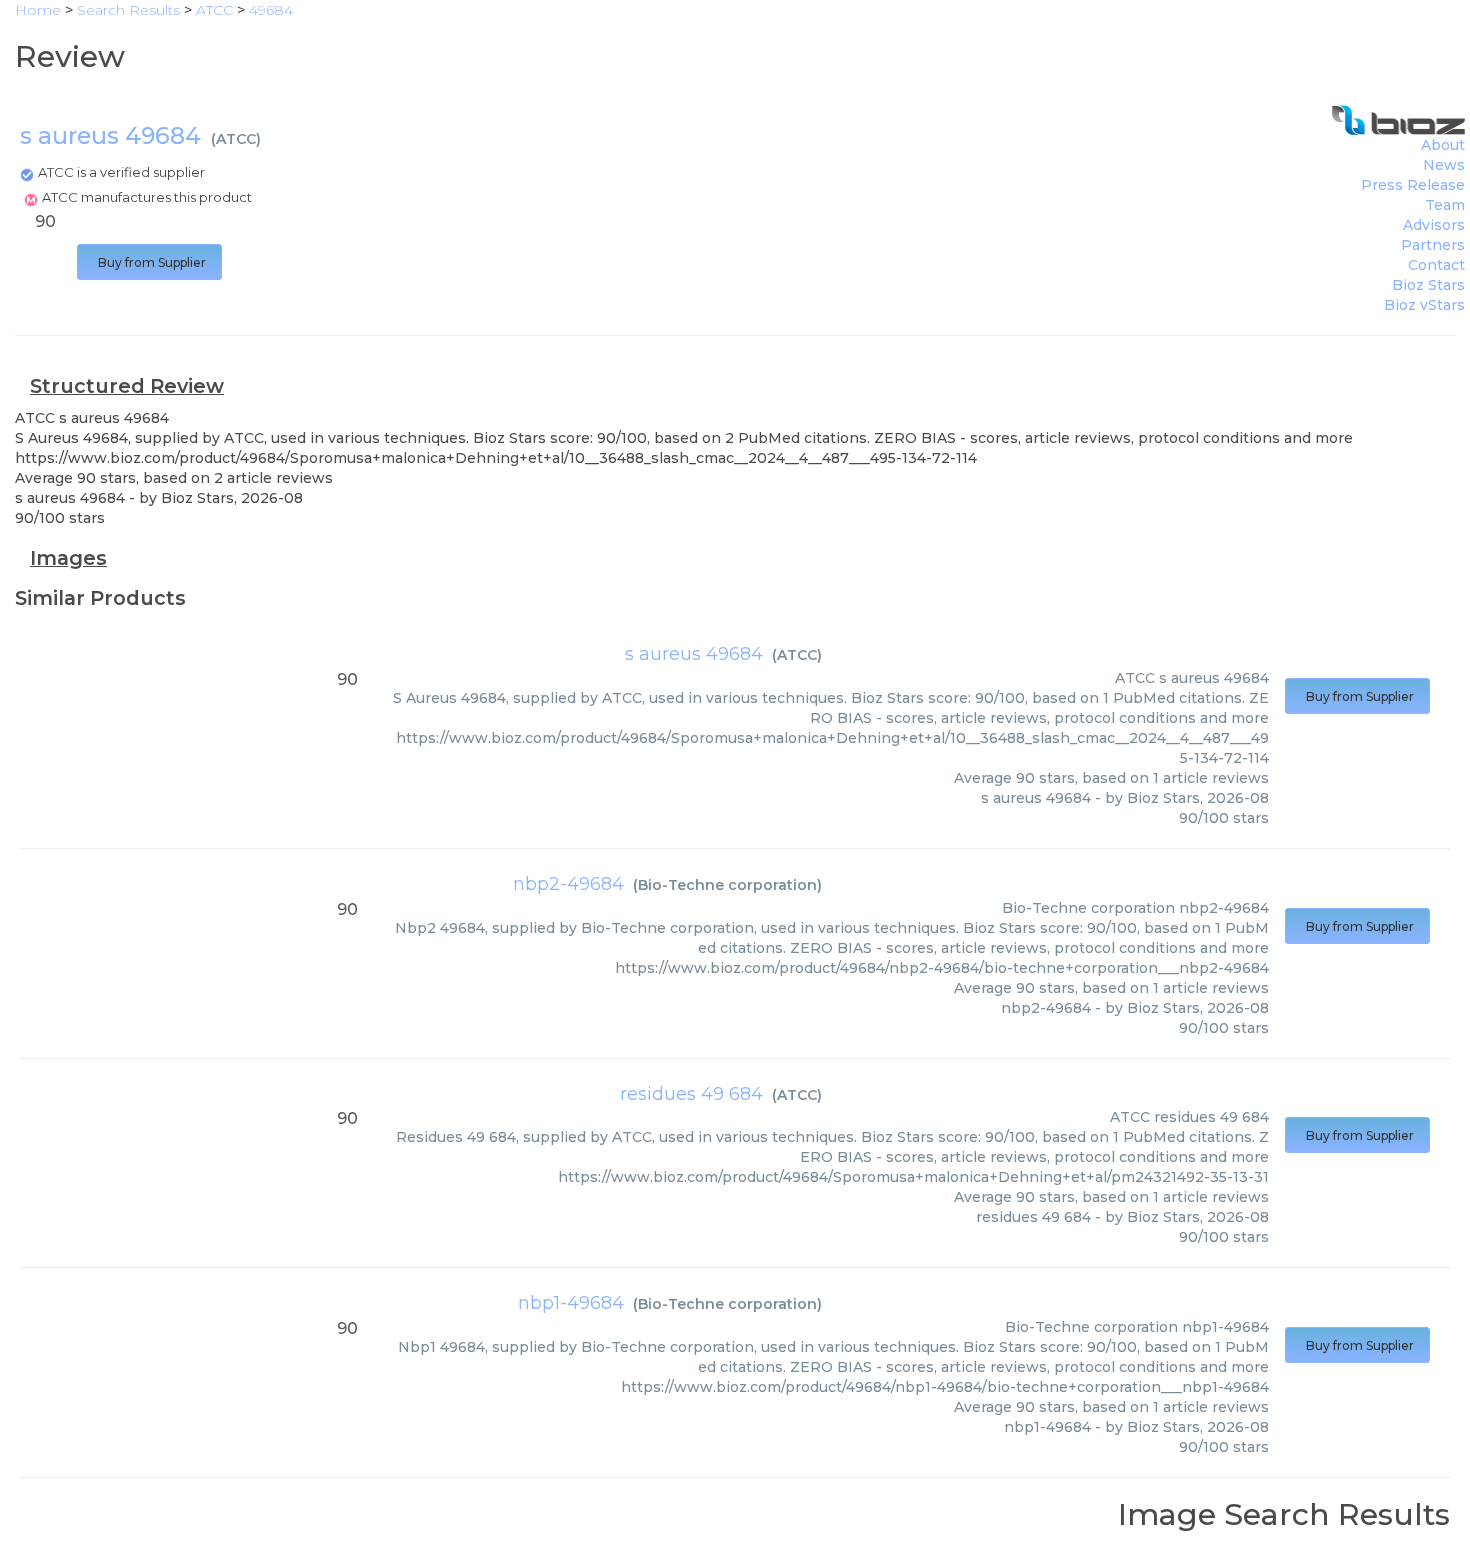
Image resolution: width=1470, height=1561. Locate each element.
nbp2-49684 (568, 884)
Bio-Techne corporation (727, 885)
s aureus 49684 (694, 654)
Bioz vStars (1424, 305)
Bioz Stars (1428, 285)
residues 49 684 (691, 1094)
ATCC (236, 139)
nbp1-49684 (571, 1303)
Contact (1436, 265)
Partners (1433, 245)
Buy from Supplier (149, 262)
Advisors (1434, 225)
